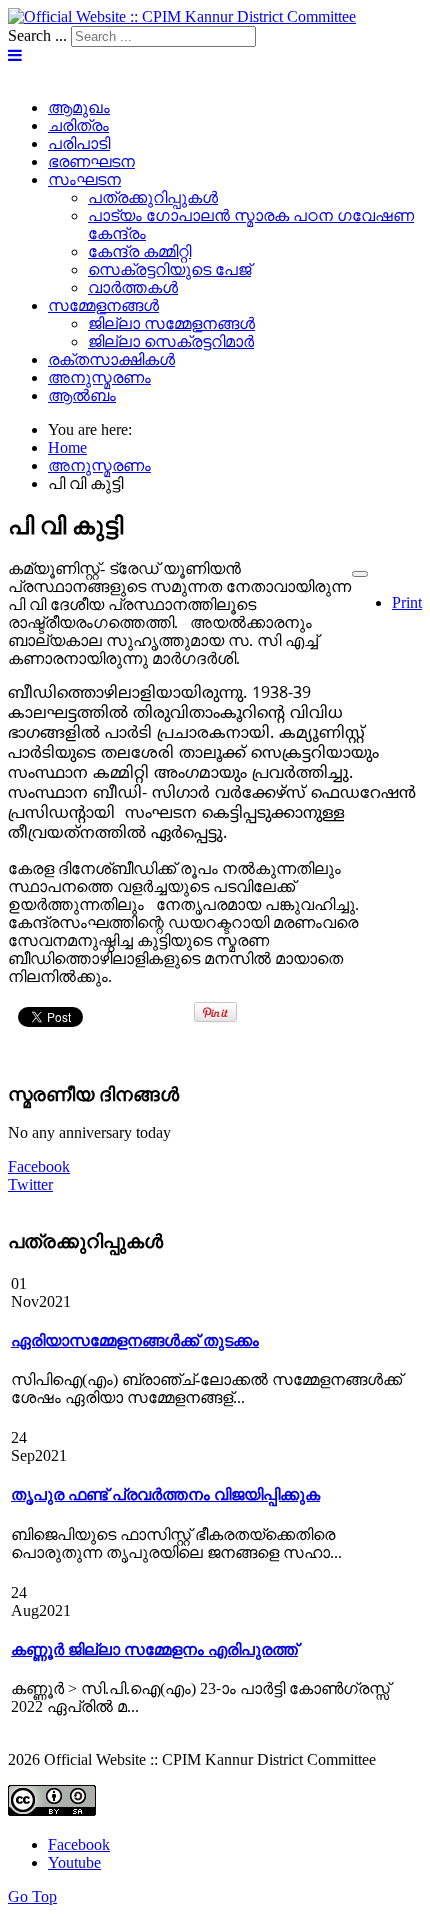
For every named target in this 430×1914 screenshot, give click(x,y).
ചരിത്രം (78, 125)
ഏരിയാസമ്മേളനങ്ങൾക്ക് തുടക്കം (135, 1340)
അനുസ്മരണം (99, 377)
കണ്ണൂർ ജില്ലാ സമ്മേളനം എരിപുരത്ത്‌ (154, 1649)
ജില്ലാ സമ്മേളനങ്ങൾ (171, 323)
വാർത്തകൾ (133, 287)
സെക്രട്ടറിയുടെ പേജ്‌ (169, 269)
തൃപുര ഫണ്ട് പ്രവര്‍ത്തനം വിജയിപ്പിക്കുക (165, 1494)
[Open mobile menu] (15, 55)
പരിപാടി (79, 143)
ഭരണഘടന (91, 161)
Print (407, 602)
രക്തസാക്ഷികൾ (111, 359)
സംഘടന (84, 179)
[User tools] (360, 574)
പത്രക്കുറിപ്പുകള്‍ (153, 197)
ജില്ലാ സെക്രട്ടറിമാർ (171, 341)
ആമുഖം (79, 107)
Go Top (32, 1896)
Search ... (37, 35)
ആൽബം (82, 395)
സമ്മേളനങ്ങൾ (103, 305)
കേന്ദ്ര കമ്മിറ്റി (139, 251)
